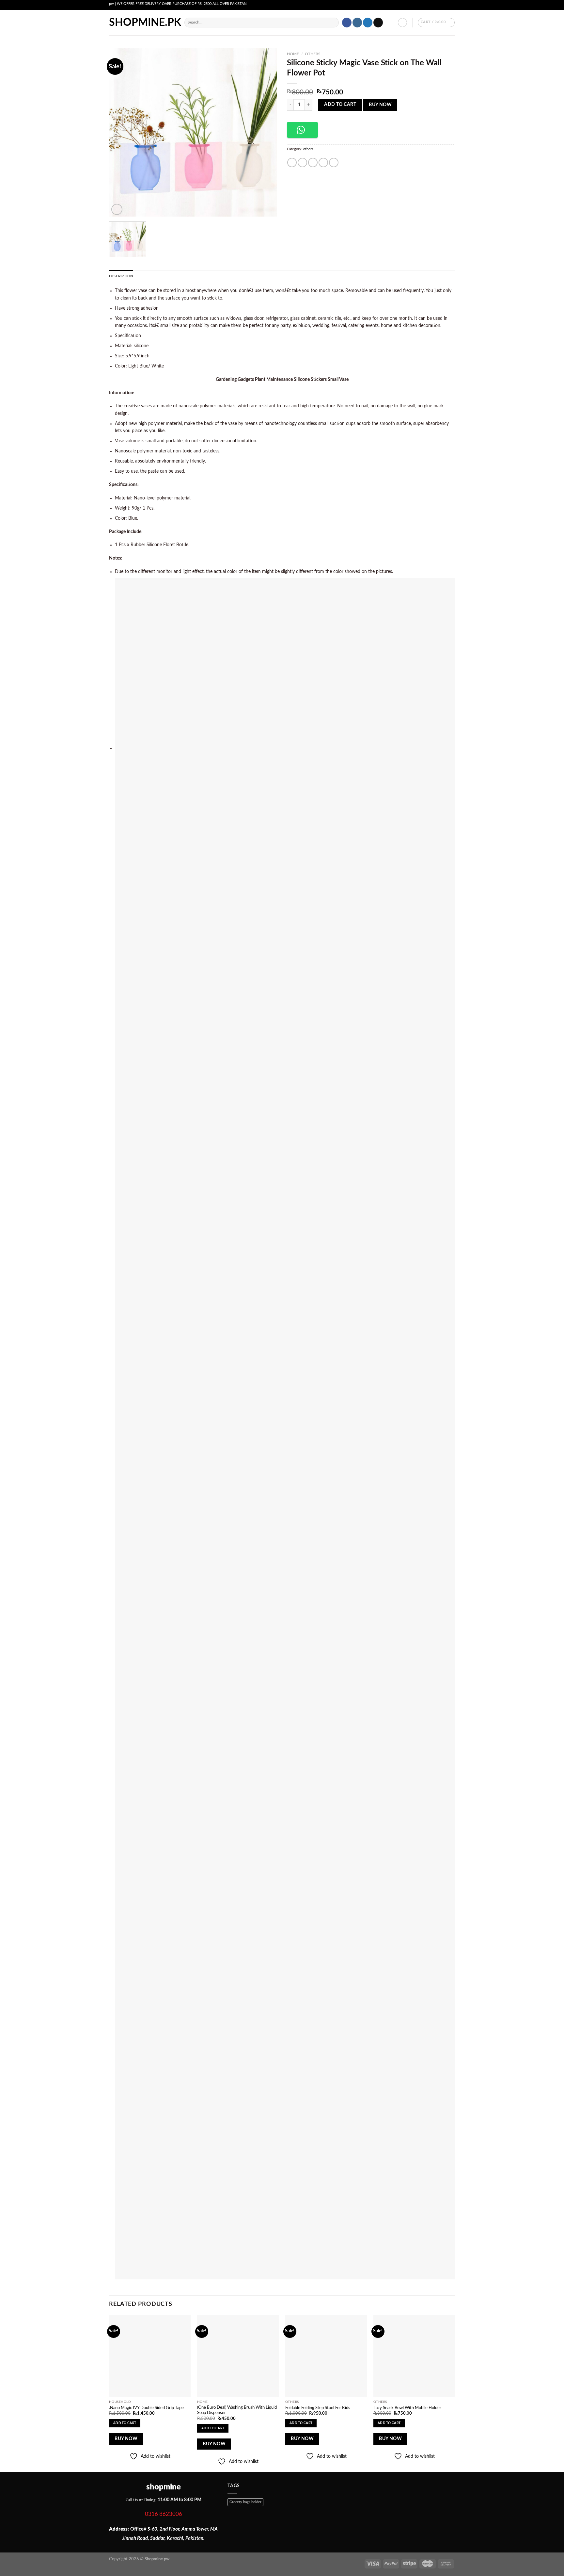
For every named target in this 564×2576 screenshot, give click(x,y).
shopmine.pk (136, 23)
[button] (302, 130)
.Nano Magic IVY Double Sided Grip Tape (146, 2408)
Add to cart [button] (125, 2423)
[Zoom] (117, 209)
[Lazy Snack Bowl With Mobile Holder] (414, 2356)
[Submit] (333, 23)
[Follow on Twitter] (368, 23)
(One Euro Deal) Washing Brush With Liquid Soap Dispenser (237, 2410)
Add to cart (340, 105)
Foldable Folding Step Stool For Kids (318, 2408)
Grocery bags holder (245, 2502)
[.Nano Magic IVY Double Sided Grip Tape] (150, 2356)
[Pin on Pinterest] (323, 163)
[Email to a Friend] (313, 163)
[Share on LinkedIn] (334, 163)
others (313, 54)
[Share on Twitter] (302, 163)
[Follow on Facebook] (347, 23)
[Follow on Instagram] (357, 23)
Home (293, 54)
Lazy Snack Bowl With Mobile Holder (407, 2408)
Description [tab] (121, 276)
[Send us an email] (378, 23)
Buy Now (380, 105)
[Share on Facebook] (292, 163)
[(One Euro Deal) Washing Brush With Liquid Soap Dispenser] (238, 2356)
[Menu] (176, 23)
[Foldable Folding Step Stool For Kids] (326, 2356)
